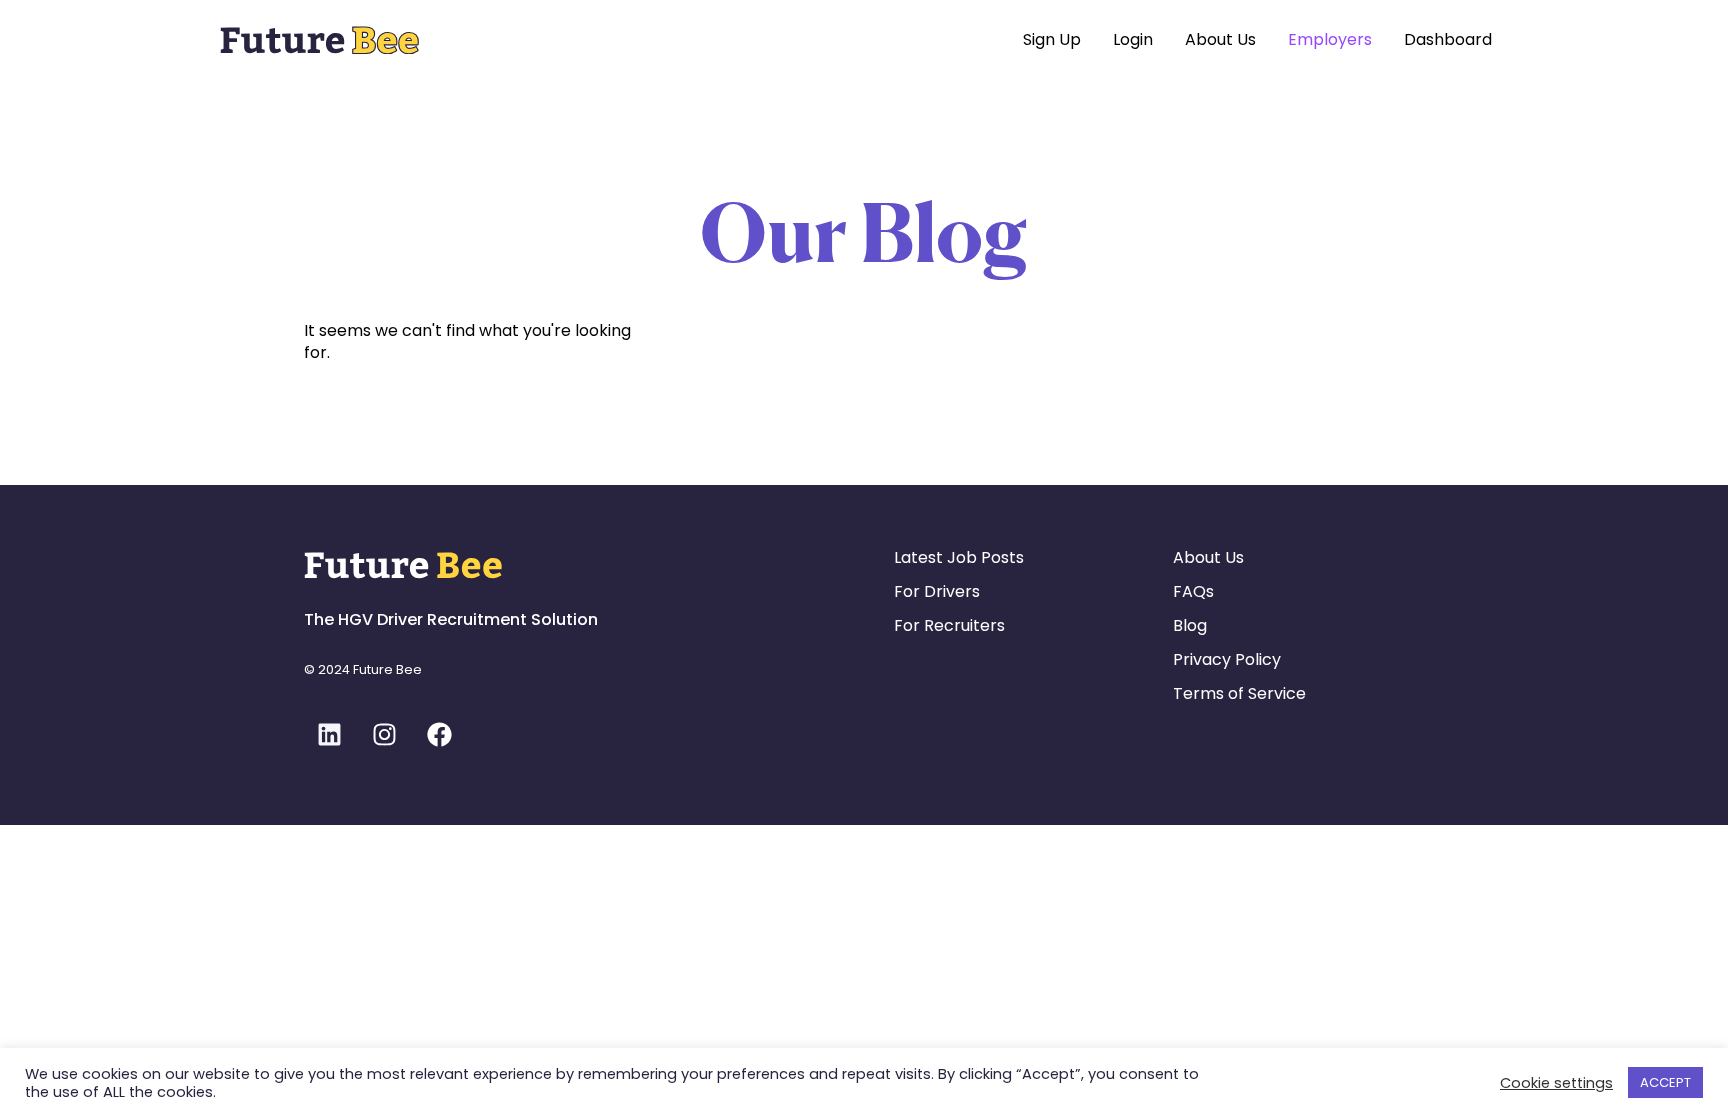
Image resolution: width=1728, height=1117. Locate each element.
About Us (1220, 39)
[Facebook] (439, 734)
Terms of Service (1239, 693)
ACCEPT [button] (1665, 1082)
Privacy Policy (1227, 659)
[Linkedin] (329, 734)
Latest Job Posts (959, 557)
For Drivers (937, 591)
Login (1133, 39)
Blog (1190, 625)
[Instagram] (384, 734)
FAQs (1193, 591)
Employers (1330, 39)
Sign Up (1052, 39)
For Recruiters (949, 625)
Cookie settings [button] (1556, 1083)
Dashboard (1448, 39)
